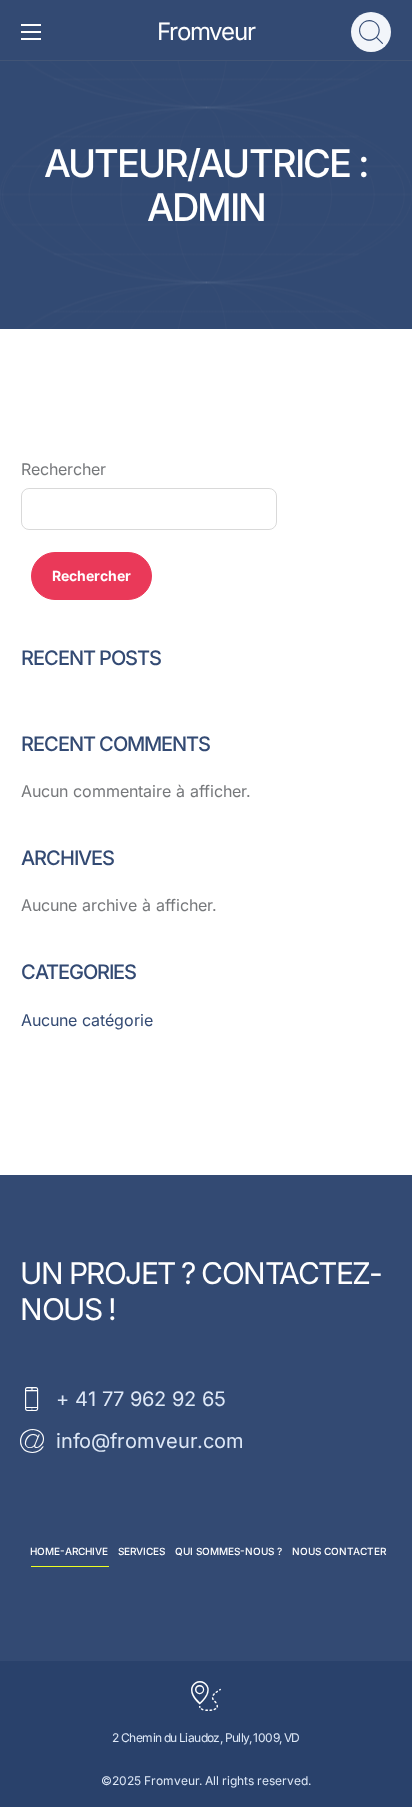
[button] (371, 32)
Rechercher (63, 469)
